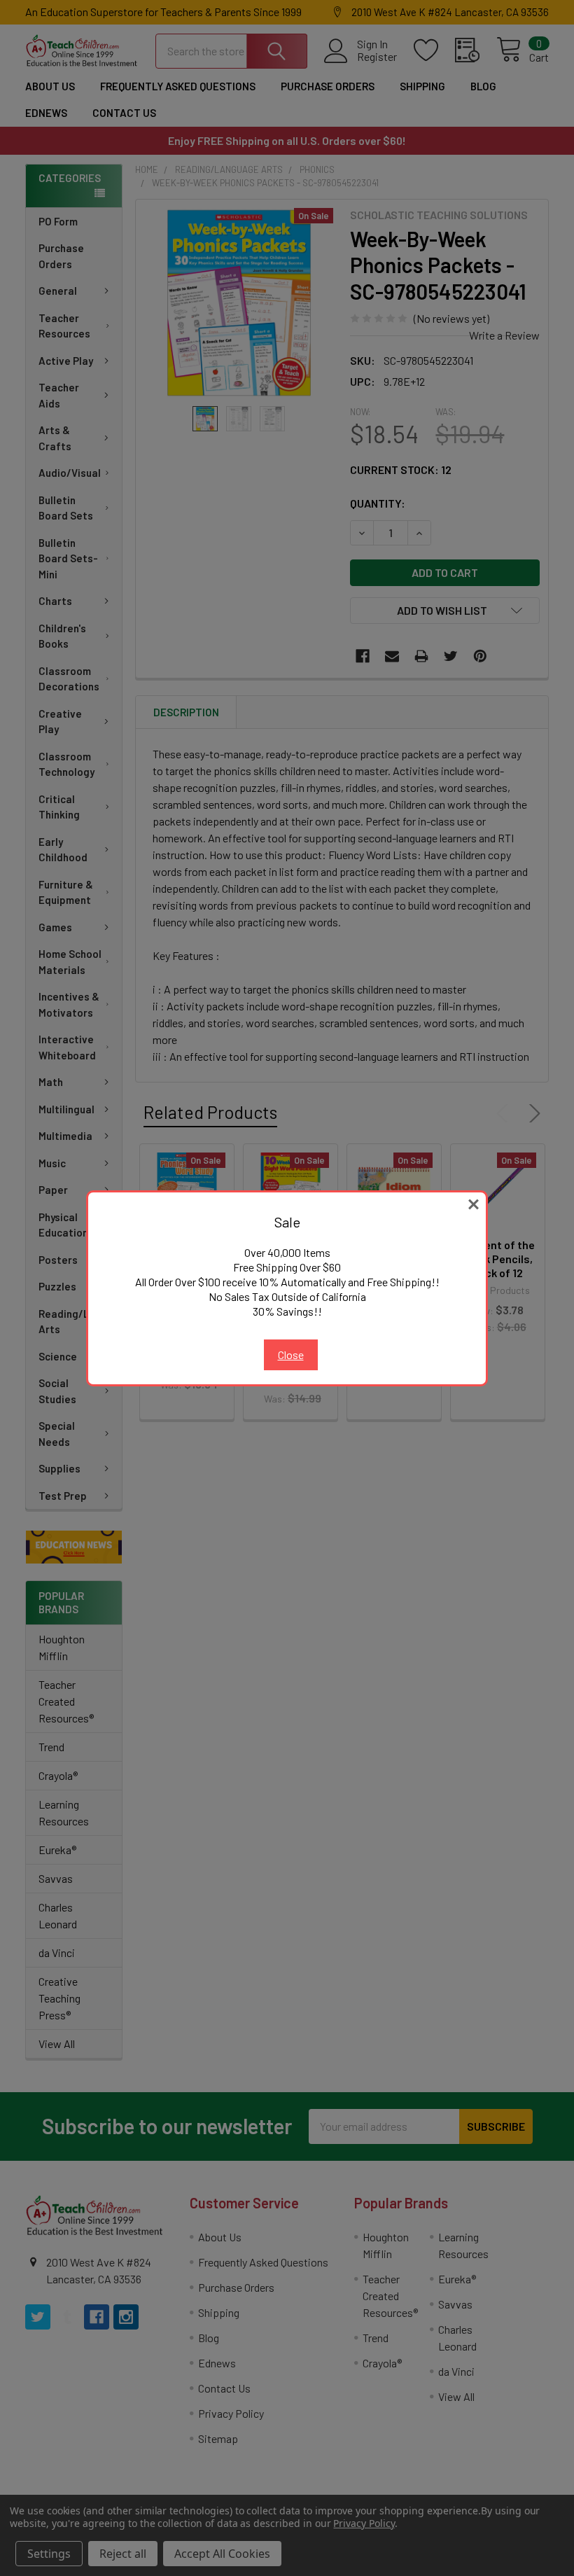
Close (291, 1355)
